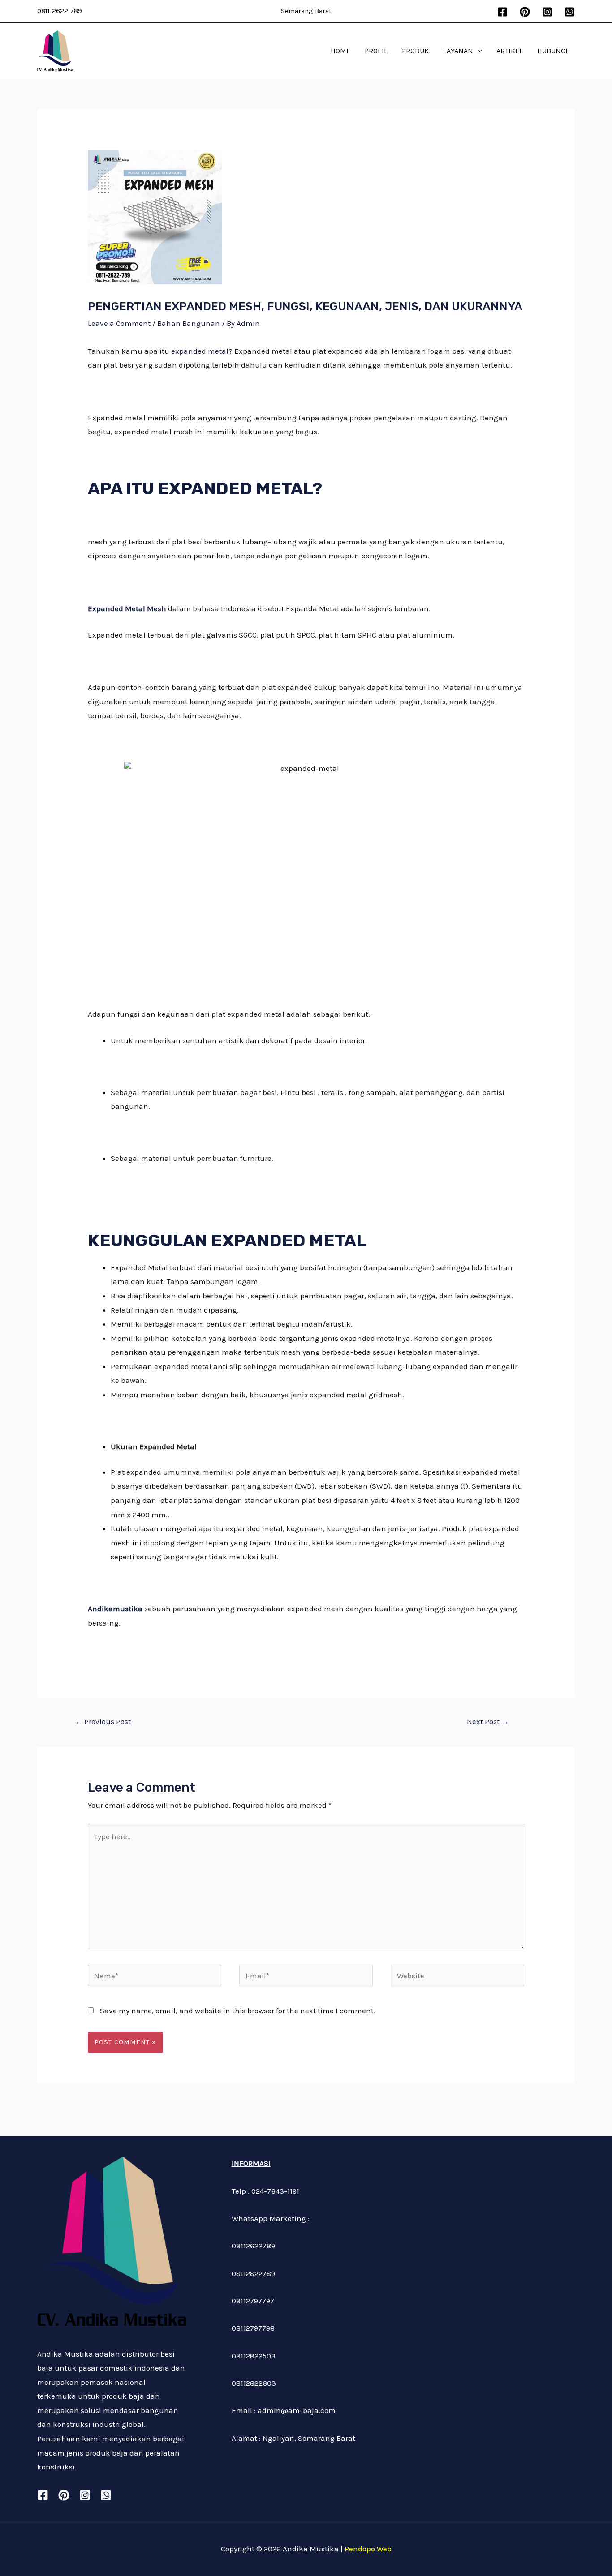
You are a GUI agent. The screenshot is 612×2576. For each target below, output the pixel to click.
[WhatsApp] (570, 12)
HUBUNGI (552, 51)
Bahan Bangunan (189, 323)
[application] (478, 51)
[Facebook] (502, 12)
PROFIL (376, 51)
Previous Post (103, 1721)
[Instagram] (547, 12)
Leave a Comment (119, 323)
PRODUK (415, 51)
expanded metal (200, 351)
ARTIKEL (510, 51)
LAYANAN (458, 51)
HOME (340, 51)
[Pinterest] (525, 12)
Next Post (488, 1721)
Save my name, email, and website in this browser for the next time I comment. (238, 2011)
